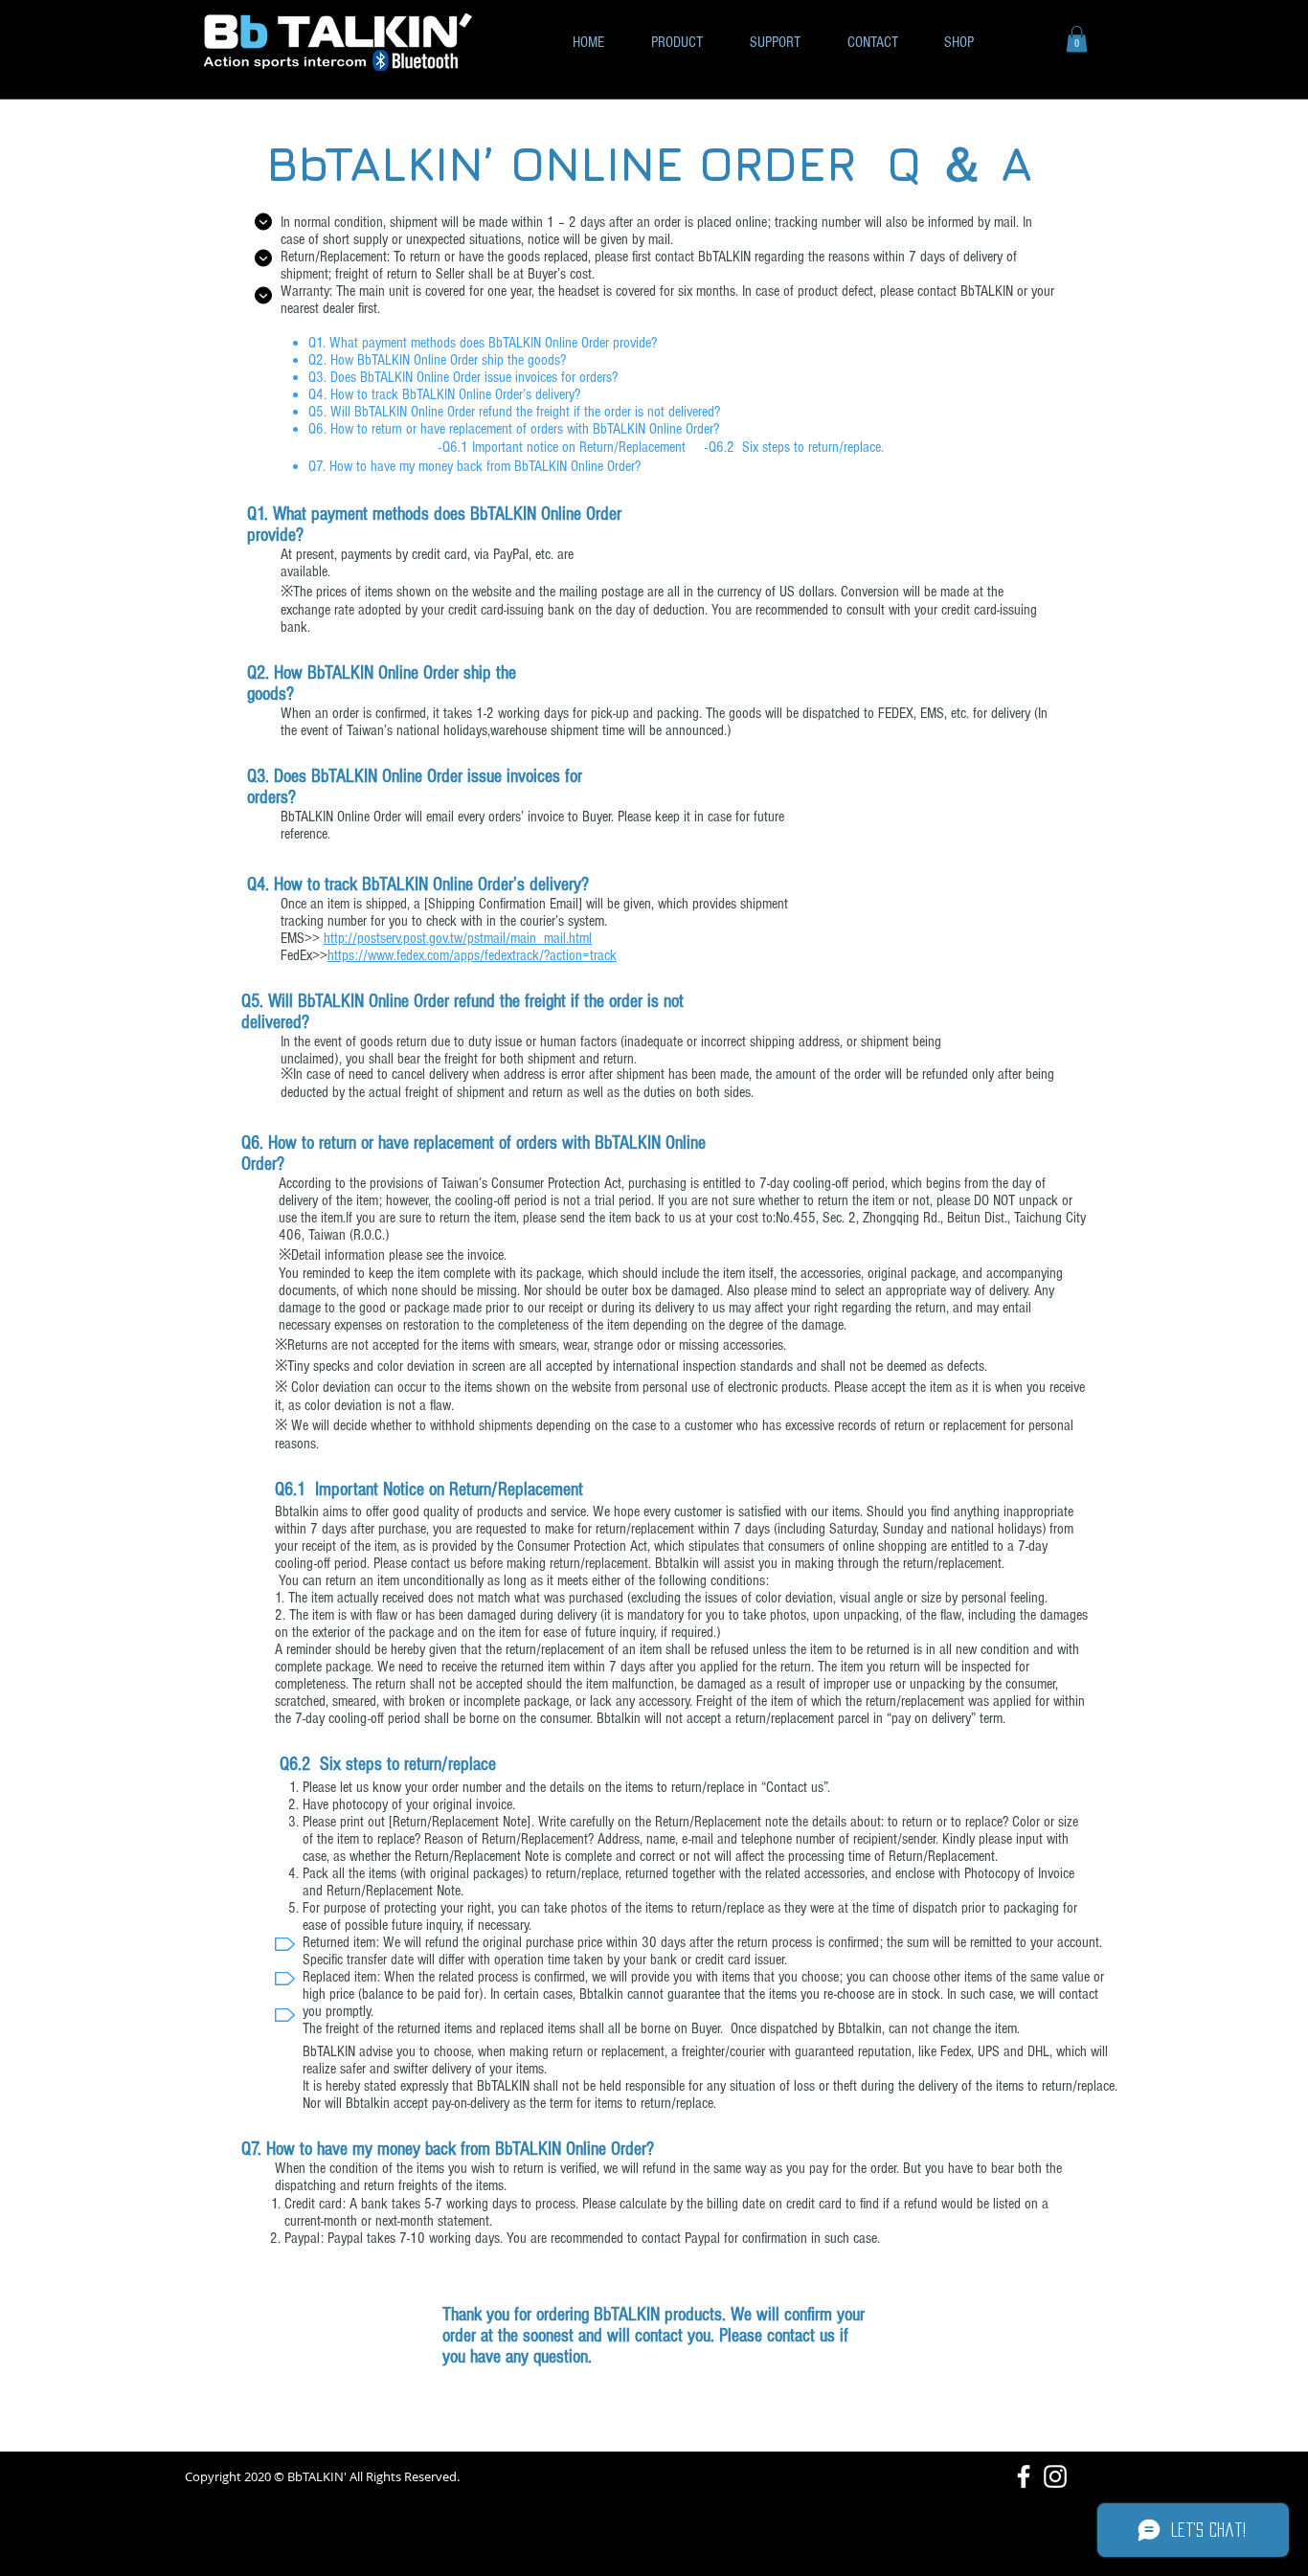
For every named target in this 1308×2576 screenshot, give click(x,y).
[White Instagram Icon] (1055, 2476)
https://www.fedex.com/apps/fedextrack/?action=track (472, 955)
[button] (1077, 39)
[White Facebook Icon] (1024, 2476)
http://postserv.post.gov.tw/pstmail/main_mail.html (458, 938)
